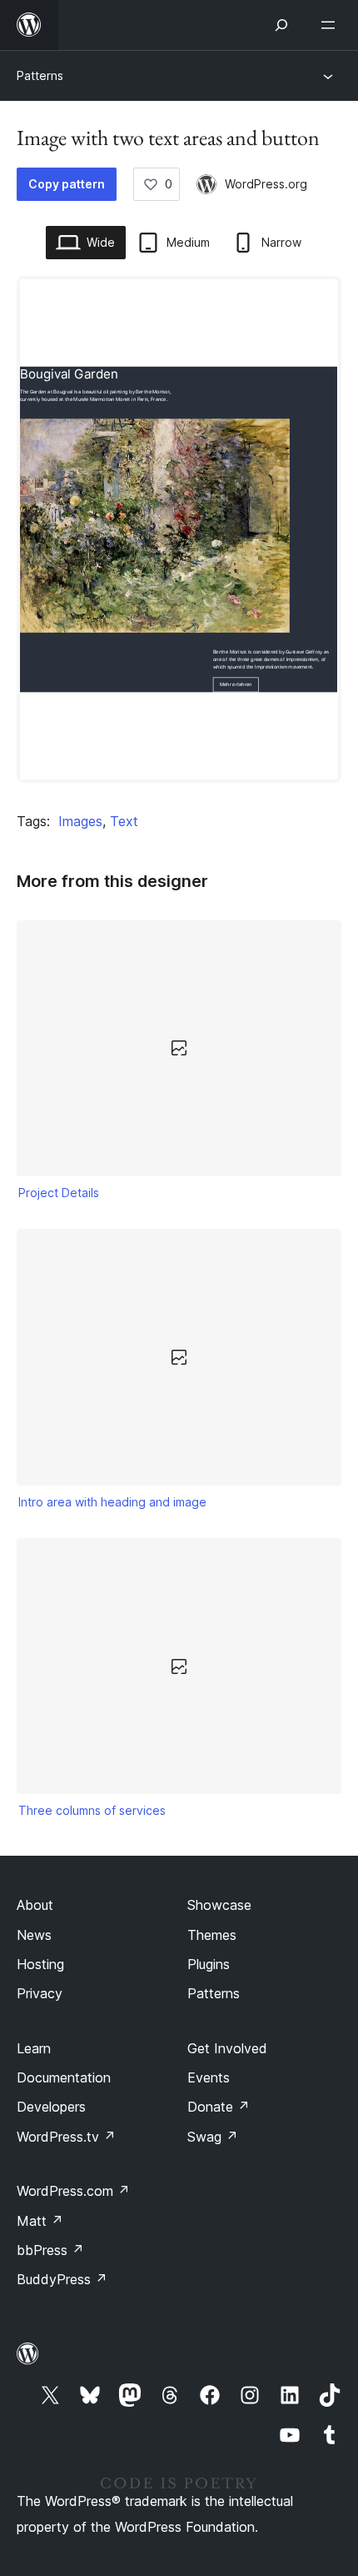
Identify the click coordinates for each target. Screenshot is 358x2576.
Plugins (209, 1964)
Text (124, 821)
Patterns (40, 75)
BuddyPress (62, 2279)
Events (209, 2077)
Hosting (40, 1964)
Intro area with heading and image (112, 1502)
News (34, 1935)
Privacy (40, 1993)
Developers (51, 2107)
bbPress (50, 2250)
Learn (34, 2048)
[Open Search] (281, 25)
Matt (40, 2221)
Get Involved (227, 2048)
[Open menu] (331, 25)
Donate (219, 2107)
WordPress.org (266, 184)
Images (80, 821)
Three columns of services (92, 1810)
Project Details (59, 1193)
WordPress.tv (66, 2137)
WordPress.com (73, 2191)
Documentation (64, 2077)
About (35, 1905)
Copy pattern (67, 184)
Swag (213, 2137)
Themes (212, 1935)
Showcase (219, 1905)
